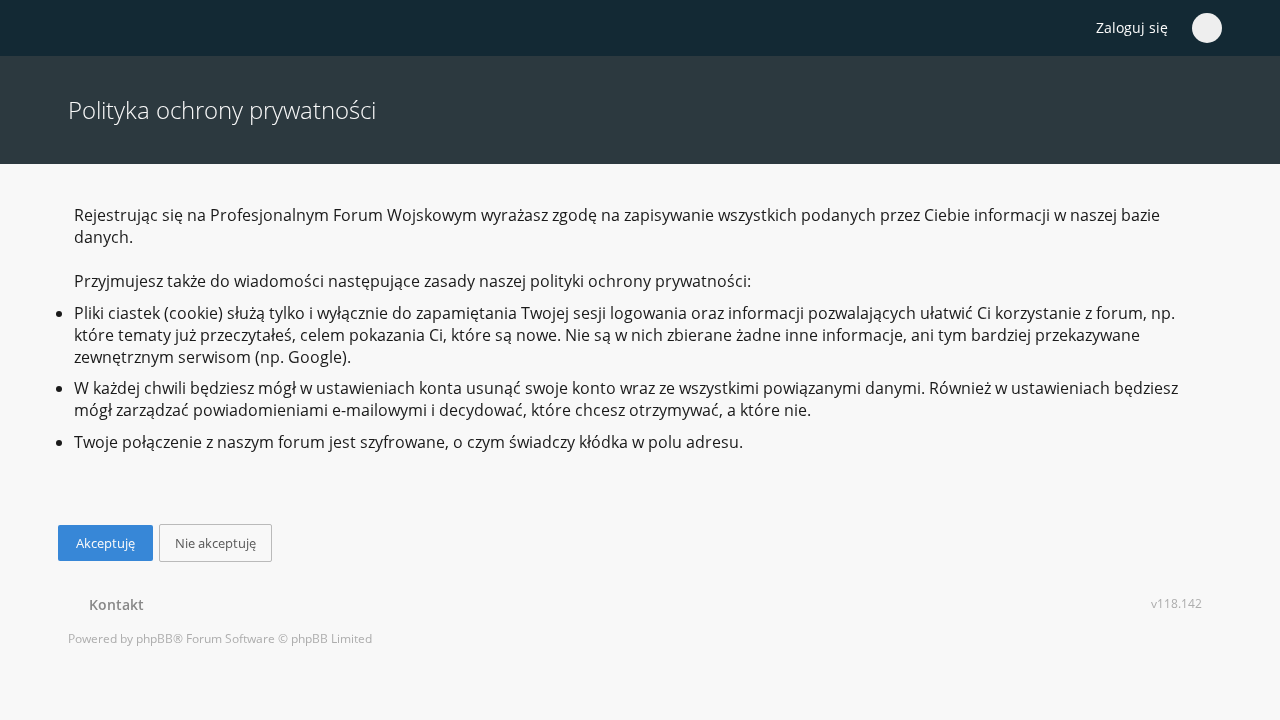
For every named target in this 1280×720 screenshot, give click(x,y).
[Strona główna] (79, 29)
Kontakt (112, 604)
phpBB (154, 638)
